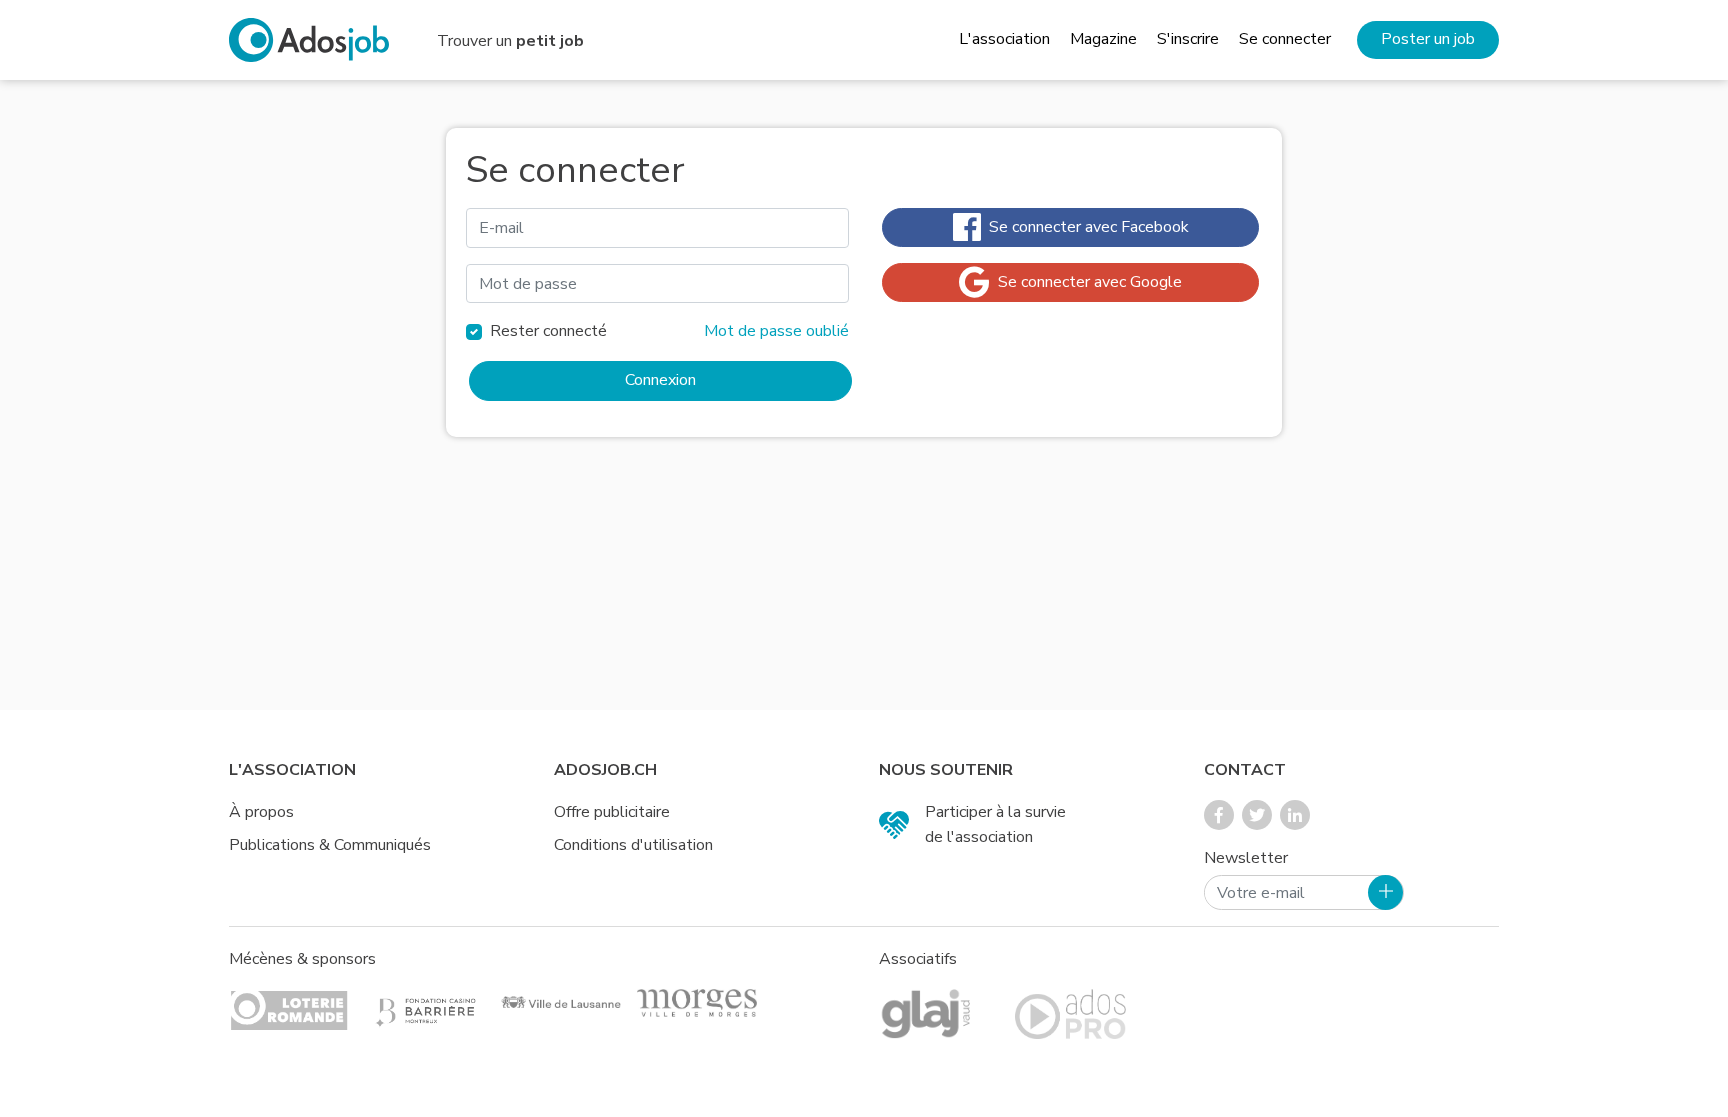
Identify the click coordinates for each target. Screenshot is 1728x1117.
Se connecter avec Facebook (1085, 227)
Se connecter (1285, 39)
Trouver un (510, 41)
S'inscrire (1188, 39)
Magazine (1103, 39)
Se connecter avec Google (1086, 282)
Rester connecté (548, 331)
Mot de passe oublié (776, 331)
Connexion (660, 380)
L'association (1004, 39)
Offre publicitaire (612, 812)
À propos (261, 812)
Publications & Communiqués (330, 845)
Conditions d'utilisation (633, 845)
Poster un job (1428, 39)
